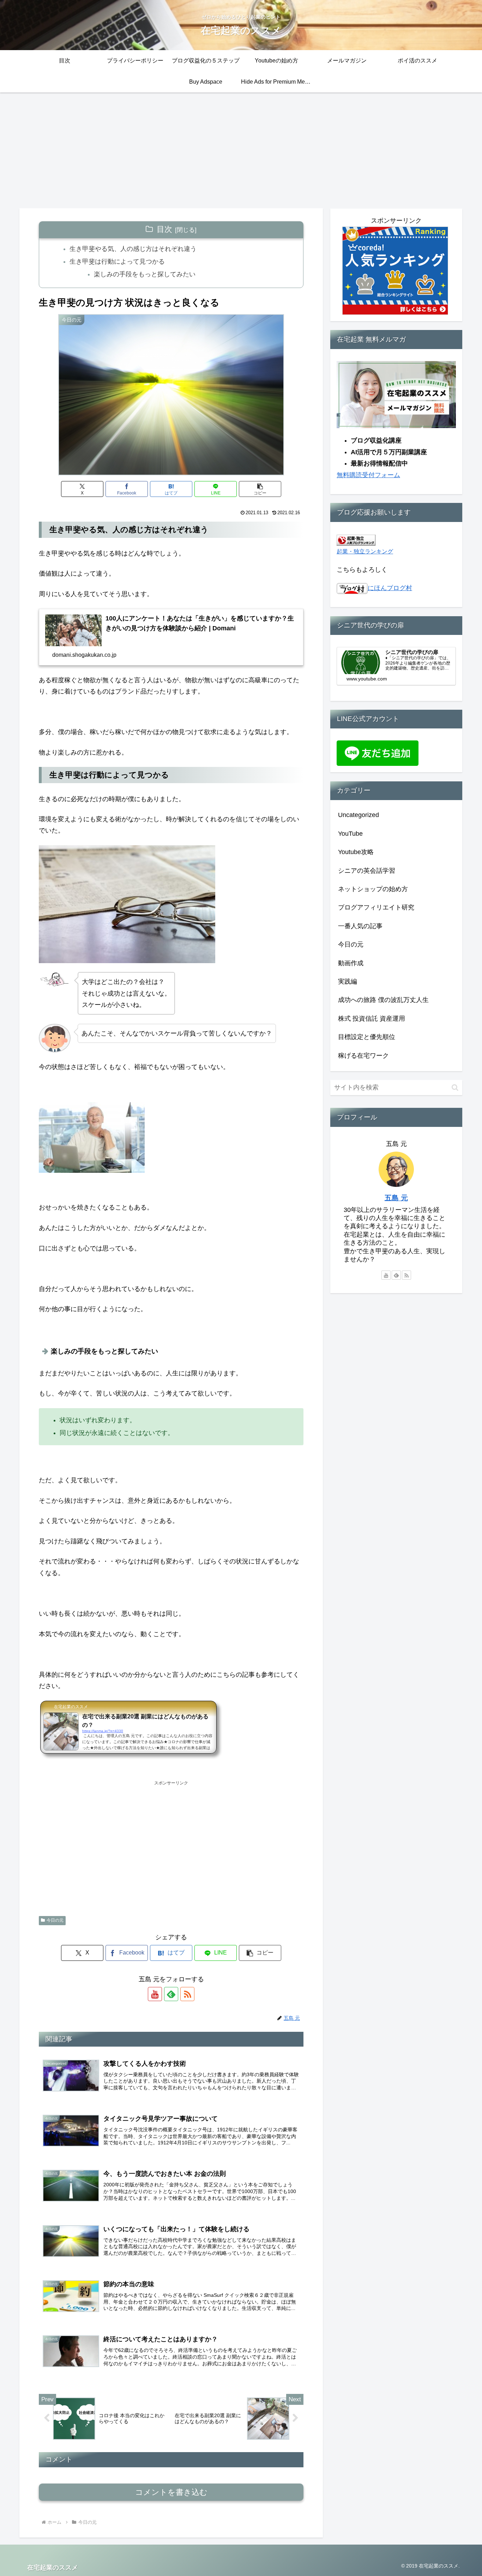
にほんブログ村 (390, 588)
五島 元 (396, 1198)
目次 (164, 229)
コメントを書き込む (171, 2492)
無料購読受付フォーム (368, 475)
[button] (260, 489)
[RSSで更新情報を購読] (187, 1994)
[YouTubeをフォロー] (155, 1994)
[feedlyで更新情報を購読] (171, 1994)
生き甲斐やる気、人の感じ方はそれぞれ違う (133, 249)
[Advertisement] (241, 150)
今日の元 (55, 1920)
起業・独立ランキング (365, 551)
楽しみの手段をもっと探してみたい (145, 274)
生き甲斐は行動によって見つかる (117, 262)
